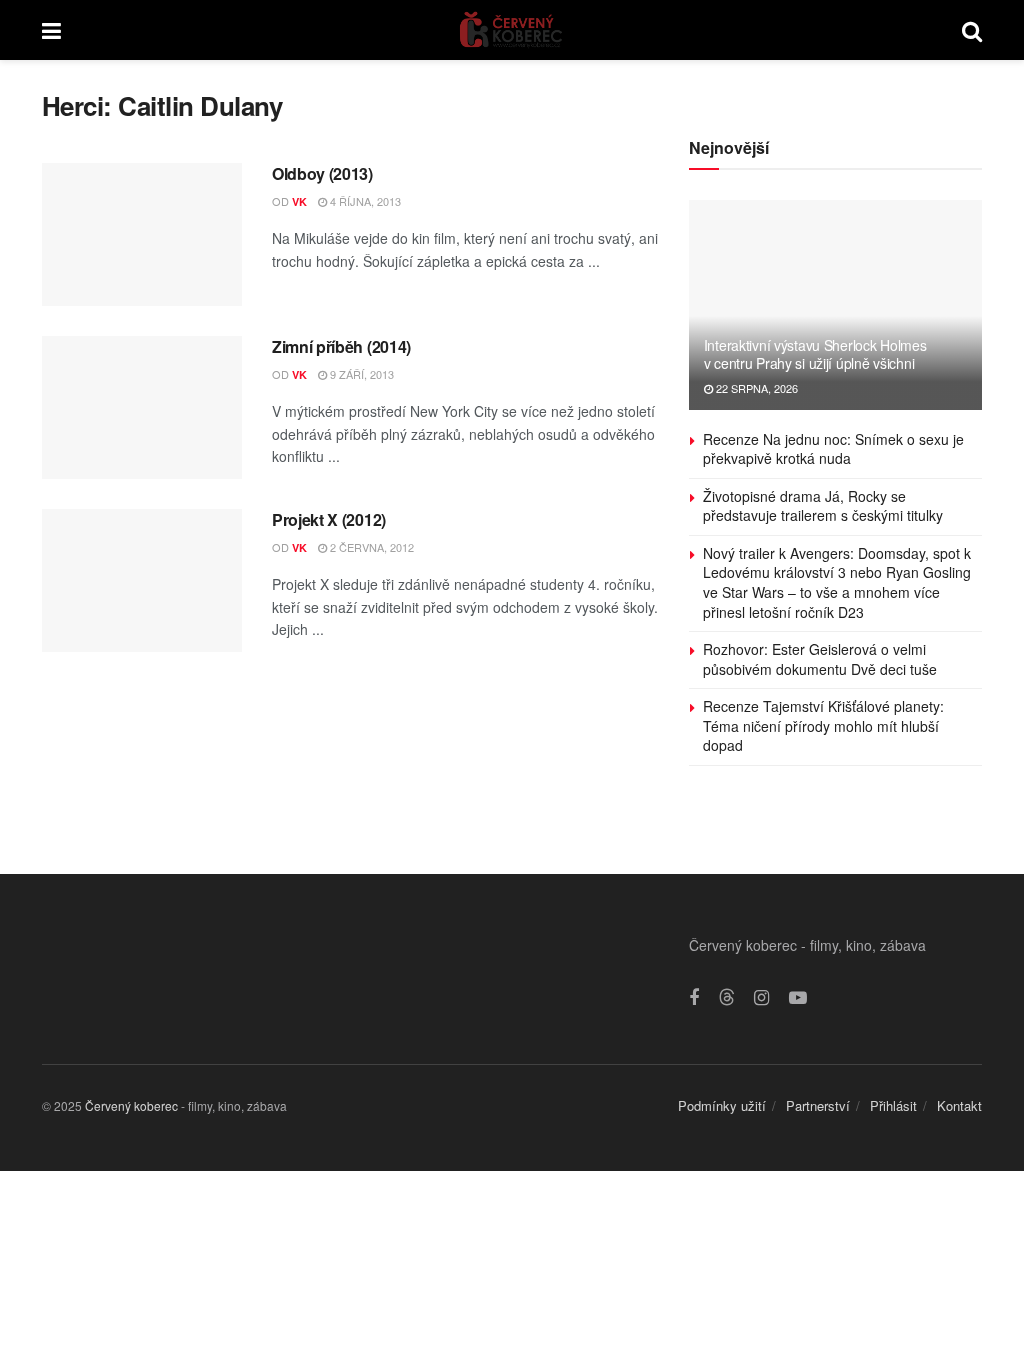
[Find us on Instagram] (761, 998)
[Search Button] (972, 30)
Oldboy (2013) (322, 173)
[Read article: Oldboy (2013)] (142, 234)
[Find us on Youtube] (798, 998)
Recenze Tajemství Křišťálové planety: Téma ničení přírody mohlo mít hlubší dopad (823, 725)
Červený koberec (131, 1105)
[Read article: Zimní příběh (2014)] (142, 407)
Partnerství (818, 1105)
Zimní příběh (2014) (341, 346)
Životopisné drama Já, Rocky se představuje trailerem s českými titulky (823, 506)
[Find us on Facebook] (694, 998)
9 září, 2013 (360, 374)
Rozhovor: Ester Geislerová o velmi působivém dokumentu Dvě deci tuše (820, 659)
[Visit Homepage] (511, 30)
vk (299, 201)
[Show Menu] (51, 30)
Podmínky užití (722, 1105)
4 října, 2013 (364, 201)
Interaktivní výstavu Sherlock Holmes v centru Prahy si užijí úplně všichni (815, 354)
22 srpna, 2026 (755, 388)
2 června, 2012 (370, 547)
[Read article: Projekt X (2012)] (142, 580)
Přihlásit (893, 1105)
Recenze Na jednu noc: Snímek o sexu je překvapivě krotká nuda (833, 449)
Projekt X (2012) (329, 519)
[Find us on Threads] (727, 997)
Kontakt (959, 1105)
